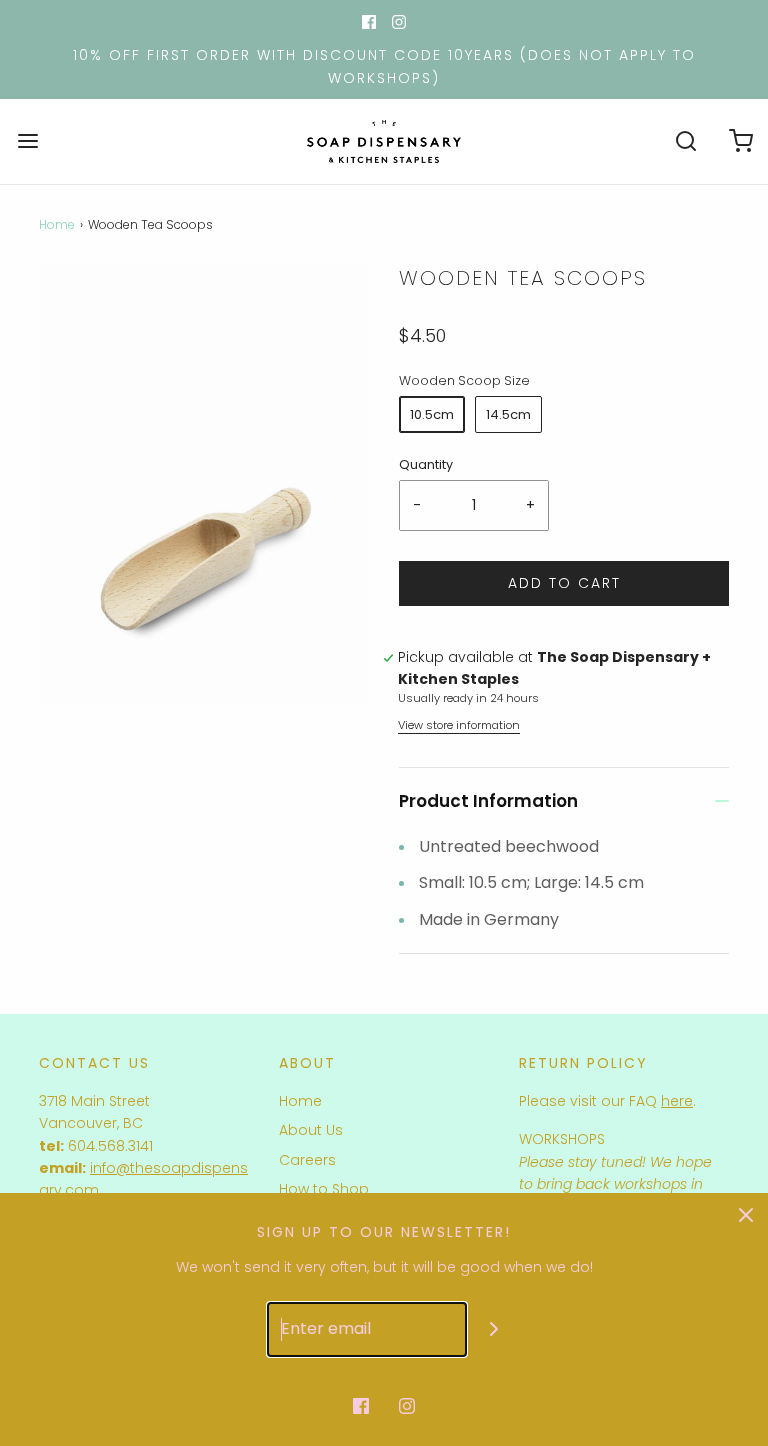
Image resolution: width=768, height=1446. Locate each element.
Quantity (426, 464)
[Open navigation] (27, 141)
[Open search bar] (685, 141)
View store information (459, 725)
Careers (307, 1160)
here (677, 1101)
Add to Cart (564, 583)
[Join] (494, 1329)
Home (57, 224)
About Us (311, 1130)
